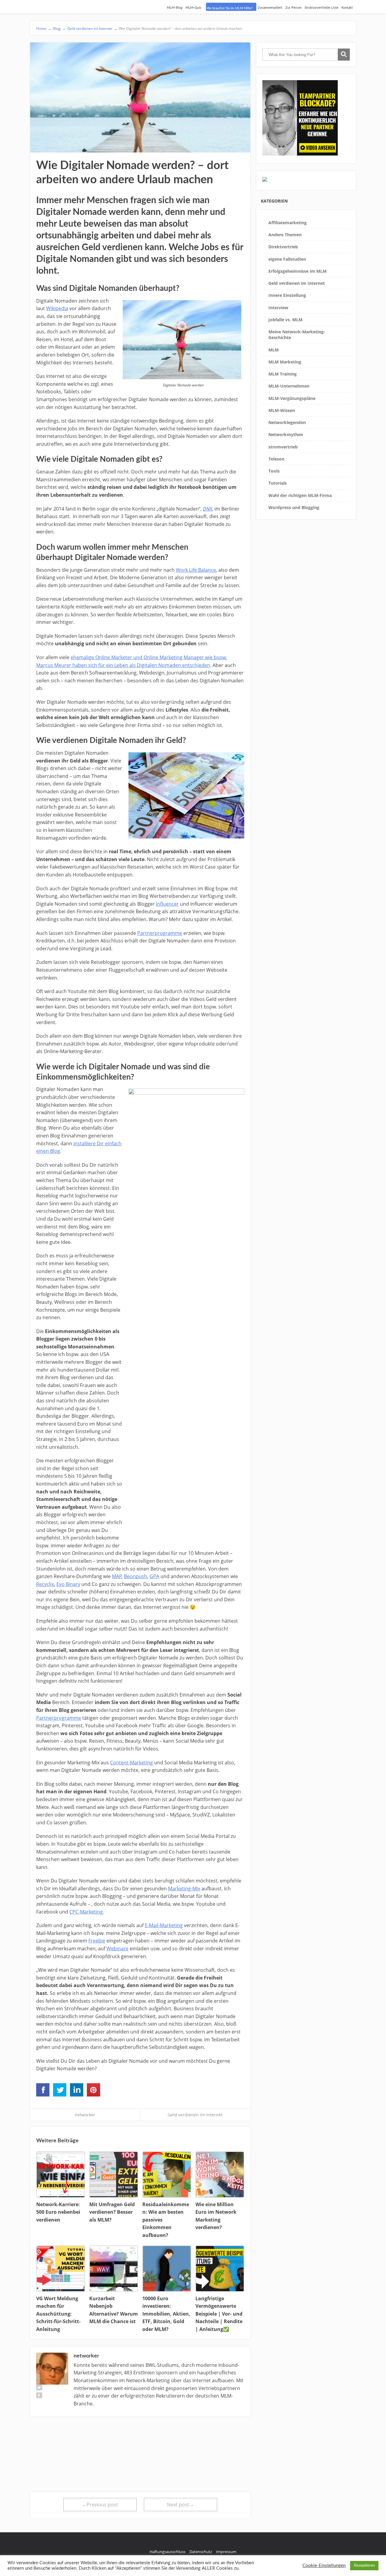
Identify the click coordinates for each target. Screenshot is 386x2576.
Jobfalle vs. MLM (285, 320)
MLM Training (283, 374)
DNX (207, 509)
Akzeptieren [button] (364, 2566)
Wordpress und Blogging (294, 507)
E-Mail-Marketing (164, 1925)
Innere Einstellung (287, 295)
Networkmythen (286, 434)
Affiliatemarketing (288, 223)
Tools (274, 471)
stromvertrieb (283, 447)
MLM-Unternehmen (289, 386)
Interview (278, 308)
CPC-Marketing (86, 1912)
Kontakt (347, 8)
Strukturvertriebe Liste (321, 8)
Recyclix (45, 1584)
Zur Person (293, 8)
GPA (154, 1576)
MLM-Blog (175, 8)
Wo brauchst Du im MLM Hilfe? (230, 8)
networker (85, 2115)
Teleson (276, 459)
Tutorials (278, 483)
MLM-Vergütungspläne (292, 398)
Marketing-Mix (184, 1889)
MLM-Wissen (282, 410)
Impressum (226, 2552)
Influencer (167, 904)
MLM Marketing (285, 362)
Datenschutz (201, 2552)
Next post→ (180, 2505)
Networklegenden (287, 422)
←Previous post (100, 2505)
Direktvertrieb (283, 247)
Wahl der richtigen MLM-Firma (300, 495)
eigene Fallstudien (287, 259)
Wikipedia (57, 308)
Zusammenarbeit (270, 8)
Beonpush (136, 1576)
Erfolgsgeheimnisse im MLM (297, 271)
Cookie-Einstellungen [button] (324, 2566)
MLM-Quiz (193, 8)
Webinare (117, 1949)
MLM (274, 350)
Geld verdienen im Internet (195, 2115)
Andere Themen (285, 235)
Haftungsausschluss (168, 2552)
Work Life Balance (196, 570)
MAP (117, 1576)
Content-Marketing (131, 1763)
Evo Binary (68, 1584)
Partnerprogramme (160, 933)
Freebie (97, 1941)
